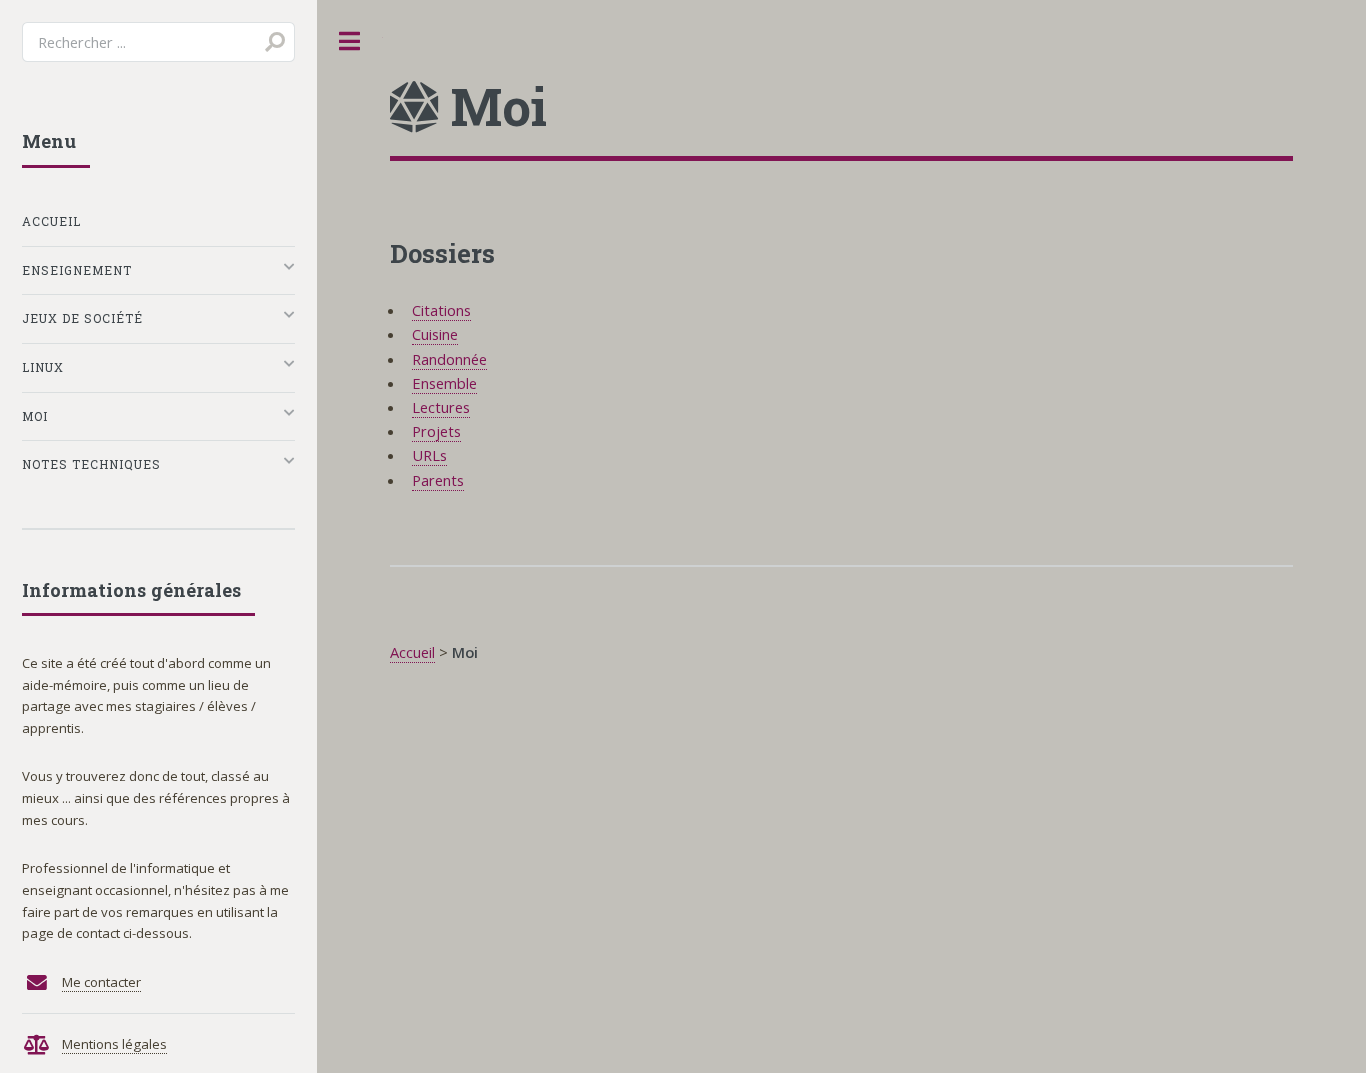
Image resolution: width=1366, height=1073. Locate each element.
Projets (436, 431)
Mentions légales (114, 1044)
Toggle (350, 41)
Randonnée (449, 359)
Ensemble (444, 383)
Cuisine (435, 334)
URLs (429, 455)
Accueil (412, 652)
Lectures (441, 407)
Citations (441, 310)
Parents (438, 480)
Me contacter (101, 982)
